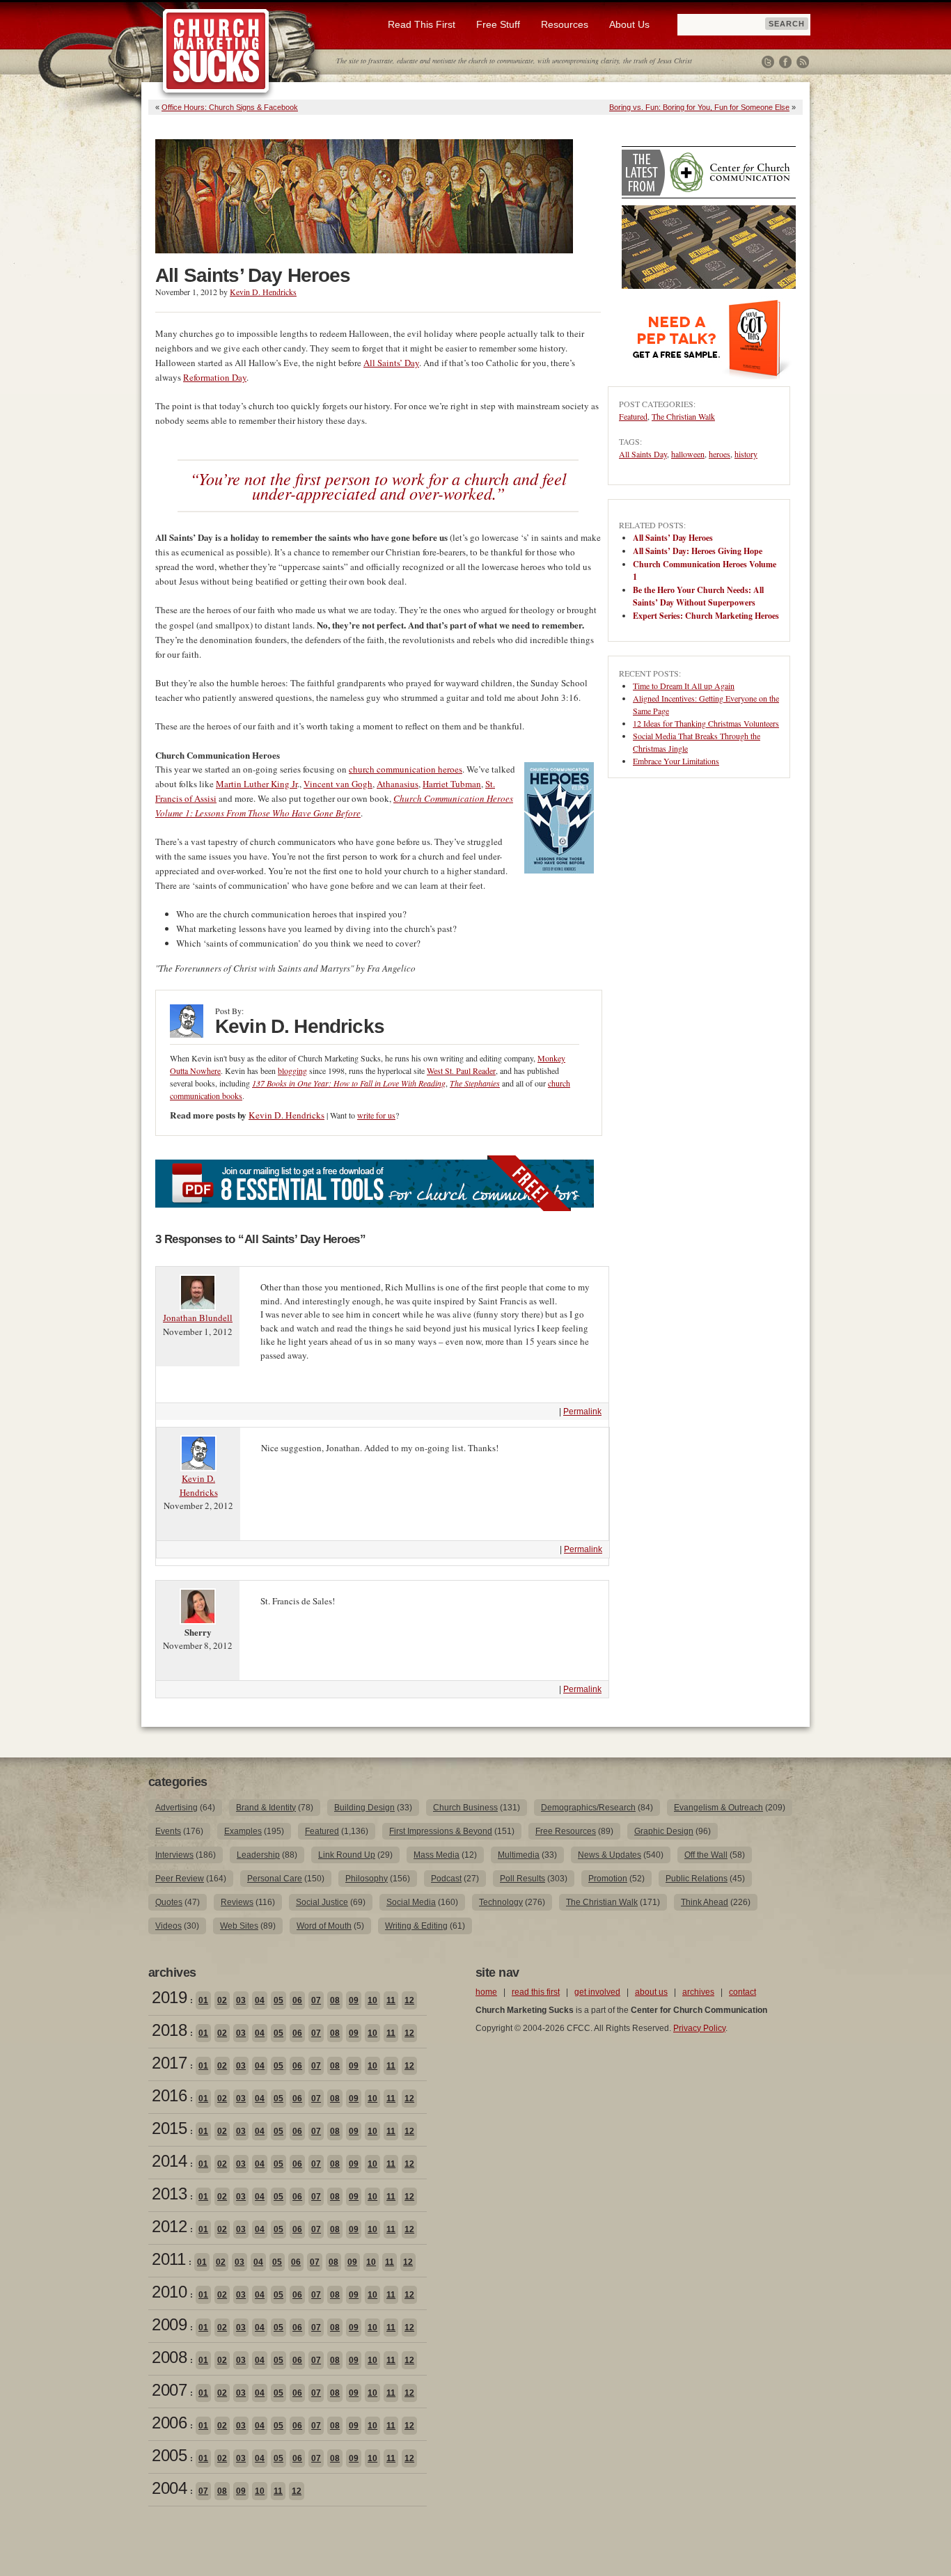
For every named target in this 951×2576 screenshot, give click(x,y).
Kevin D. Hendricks (263, 292)
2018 (169, 2030)
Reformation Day (215, 377)
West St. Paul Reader (461, 1070)
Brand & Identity (266, 1808)
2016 (169, 2095)
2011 (168, 2259)
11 (391, 2000)
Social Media (411, 1902)
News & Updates (610, 1855)
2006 (169, 2423)
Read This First (422, 24)
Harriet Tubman (452, 784)
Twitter (768, 62)
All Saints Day (643, 454)
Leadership (258, 1855)
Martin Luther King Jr (257, 784)
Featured (633, 416)
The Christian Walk (683, 416)
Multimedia (519, 1855)
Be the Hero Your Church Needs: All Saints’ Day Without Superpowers (698, 596)
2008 (169, 2357)
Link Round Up (347, 1855)
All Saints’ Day (391, 363)
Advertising (176, 1808)
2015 (169, 2128)
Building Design (364, 1808)
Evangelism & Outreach (718, 1808)
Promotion (608, 1879)
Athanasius (398, 784)
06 (297, 2000)
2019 (169, 1997)
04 (260, 2000)
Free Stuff (498, 24)
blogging (292, 1070)
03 (241, 2000)
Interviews (174, 1855)
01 (203, 2000)
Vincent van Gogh (338, 784)
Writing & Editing (416, 1926)
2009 (169, 2324)
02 (222, 2000)
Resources (565, 24)
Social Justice (322, 1902)
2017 (169, 2063)
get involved (597, 1992)
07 (316, 2000)
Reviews (237, 1902)
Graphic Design (664, 1831)
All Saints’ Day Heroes (673, 538)
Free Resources (566, 1831)
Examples (243, 1831)
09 (354, 2000)
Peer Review (180, 1879)
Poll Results (522, 1879)
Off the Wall (706, 1855)
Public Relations (697, 1879)
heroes (720, 454)
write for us (376, 1115)
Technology (501, 1902)
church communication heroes (406, 769)
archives (698, 1992)
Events (168, 1831)
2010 (169, 2292)
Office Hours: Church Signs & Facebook (230, 107)
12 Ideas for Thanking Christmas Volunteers (706, 723)
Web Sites (239, 1926)
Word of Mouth (324, 1926)
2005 (169, 2455)
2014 (169, 2161)
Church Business (465, 1808)
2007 (169, 2390)
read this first (536, 1992)
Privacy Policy (699, 2028)
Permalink (582, 1412)
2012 (169, 2226)
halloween (688, 454)
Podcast (446, 1879)
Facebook (785, 62)
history (746, 454)
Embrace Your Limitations (676, 761)
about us (651, 1992)
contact (742, 1992)
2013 (169, 2194)
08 (335, 2000)
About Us (629, 24)
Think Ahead (705, 1902)
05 (278, 2000)
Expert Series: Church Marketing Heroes (706, 616)
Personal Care (275, 1879)
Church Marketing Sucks (216, 52)
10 (372, 2000)
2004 (169, 2488)
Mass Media (437, 1855)
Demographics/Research (588, 1808)
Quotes (169, 1902)
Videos (168, 1926)
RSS (803, 62)
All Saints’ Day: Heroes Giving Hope (698, 551)
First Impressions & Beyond (441, 1831)
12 (409, 2000)
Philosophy (367, 1879)
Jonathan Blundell (198, 1318)
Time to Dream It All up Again (684, 686)
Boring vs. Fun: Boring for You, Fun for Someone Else (699, 107)
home (486, 1992)
